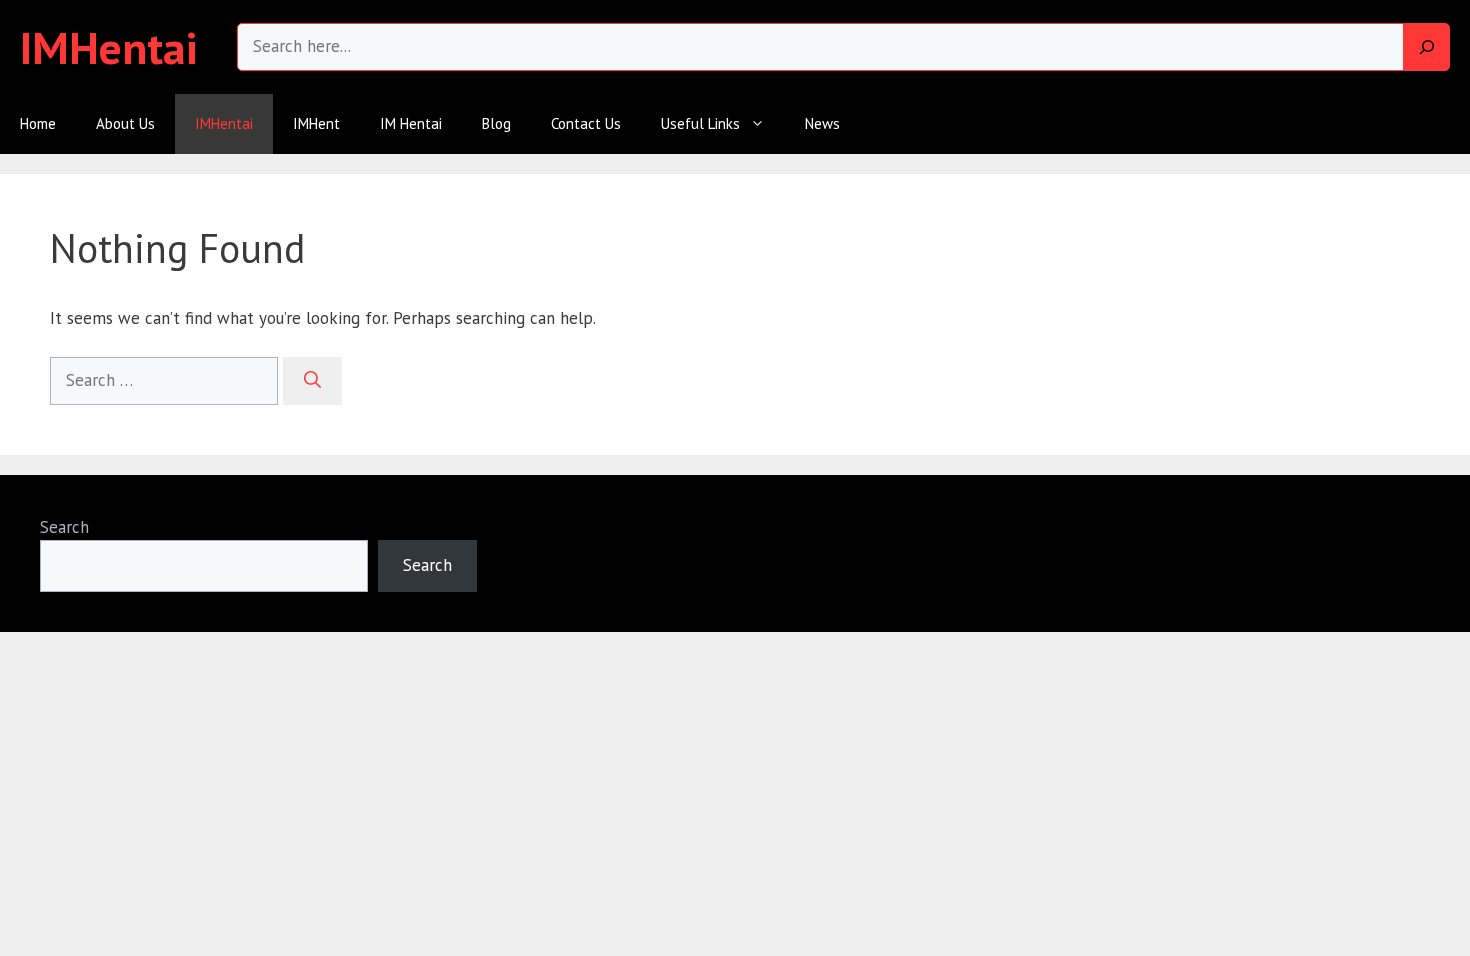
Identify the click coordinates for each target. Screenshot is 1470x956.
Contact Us (586, 123)
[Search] (1427, 47)
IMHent (316, 123)
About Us (125, 123)
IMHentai (108, 47)
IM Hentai (411, 123)
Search (64, 527)
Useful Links (700, 123)
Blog (496, 123)
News (822, 123)
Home (38, 123)
